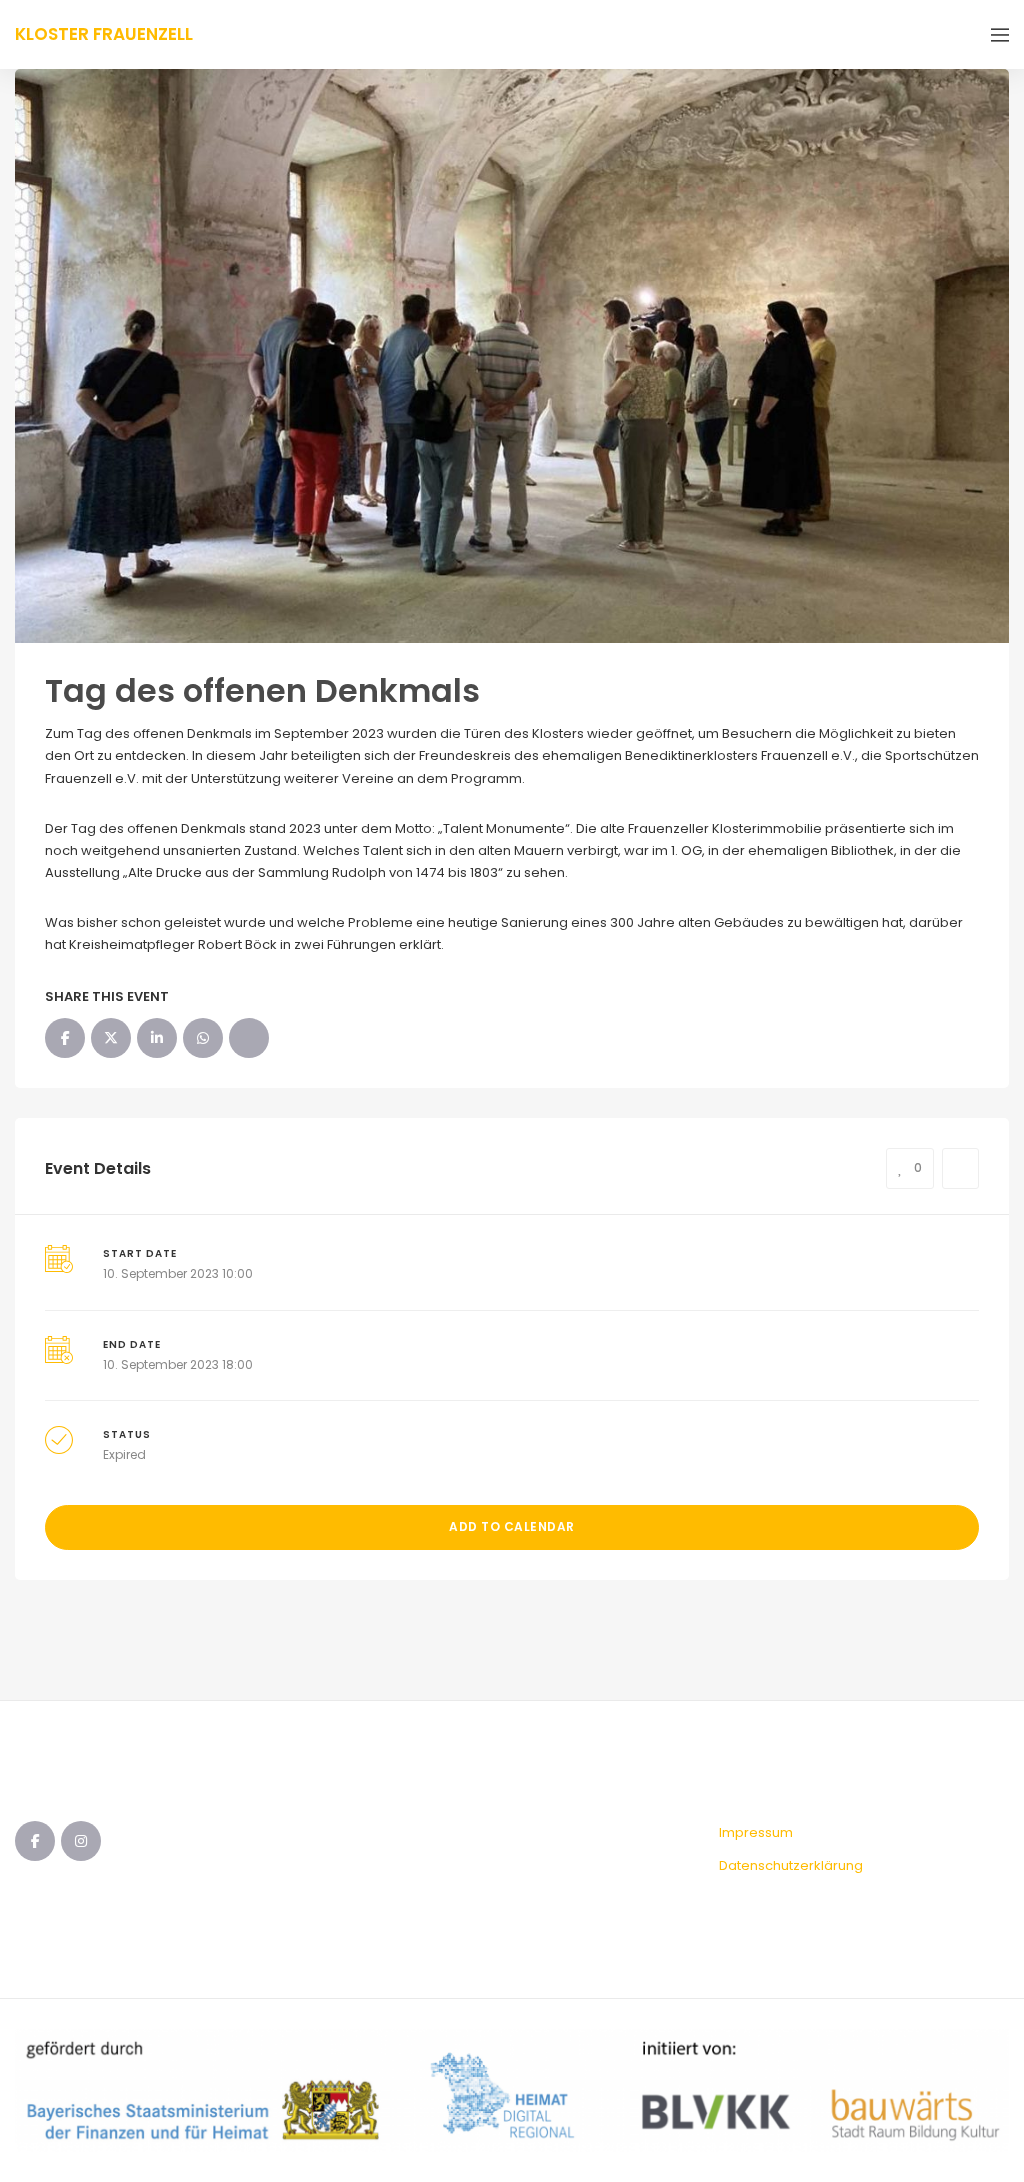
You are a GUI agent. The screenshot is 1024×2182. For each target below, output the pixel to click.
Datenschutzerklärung (791, 1865)
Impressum (756, 1832)
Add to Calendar (512, 1526)
